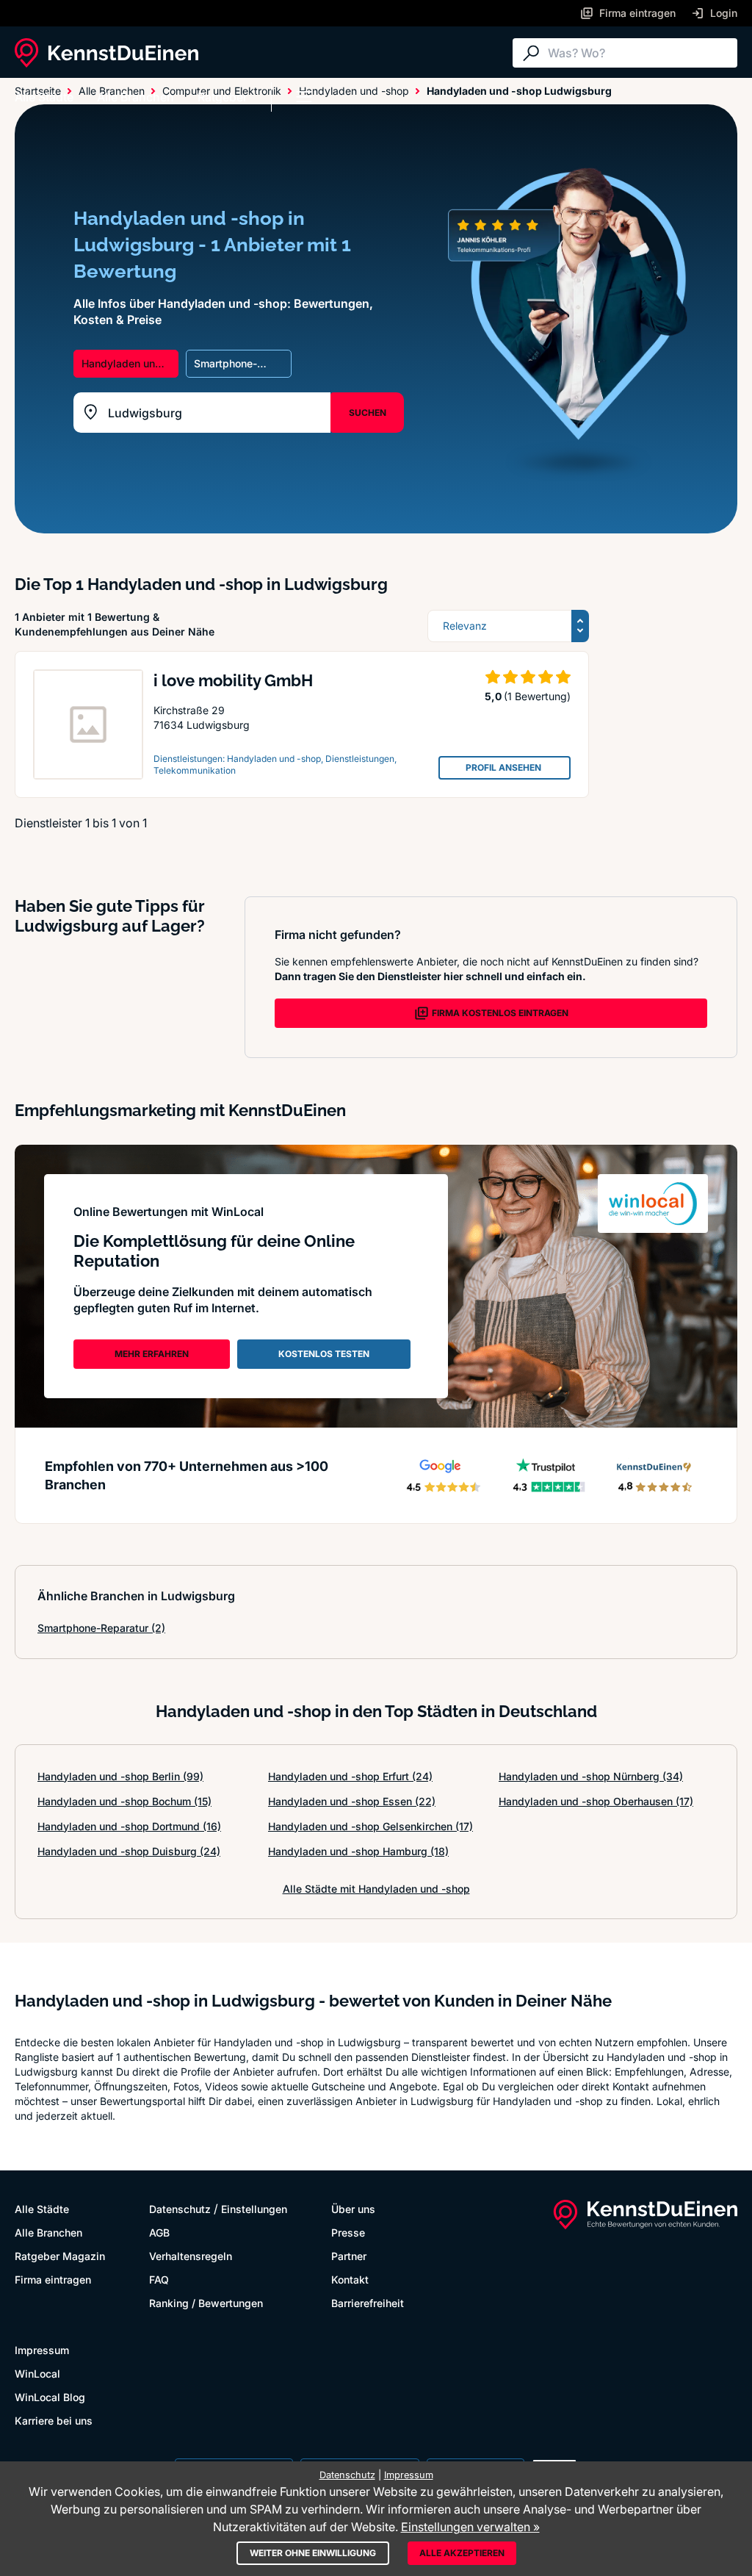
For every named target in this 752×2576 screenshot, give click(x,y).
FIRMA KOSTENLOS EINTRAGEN (500, 1013)
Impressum (42, 2350)
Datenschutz (180, 2209)
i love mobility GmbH (233, 680)
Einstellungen (254, 2209)
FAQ (159, 2280)
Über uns (353, 2209)
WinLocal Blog (50, 2397)
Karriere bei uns (54, 2421)
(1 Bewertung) (537, 696)
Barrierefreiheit (368, 2303)
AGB (159, 2233)
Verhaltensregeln (191, 2256)
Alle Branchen (135, 97)
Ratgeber (223, 97)
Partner (349, 2256)
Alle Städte (44, 97)
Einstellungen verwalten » (470, 2527)
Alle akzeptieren (462, 2553)
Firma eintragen (53, 2280)
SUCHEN (368, 413)
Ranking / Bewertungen (206, 2303)
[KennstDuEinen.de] (106, 53)
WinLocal (37, 2374)
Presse (348, 2233)
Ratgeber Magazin (60, 2256)
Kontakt (350, 2280)
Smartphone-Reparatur (101, 1628)
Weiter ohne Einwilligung (313, 2553)
